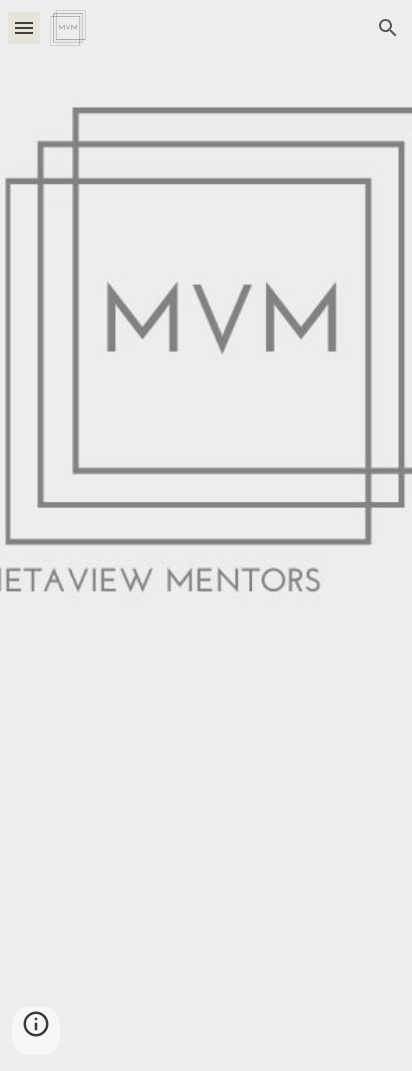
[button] (24, 27)
